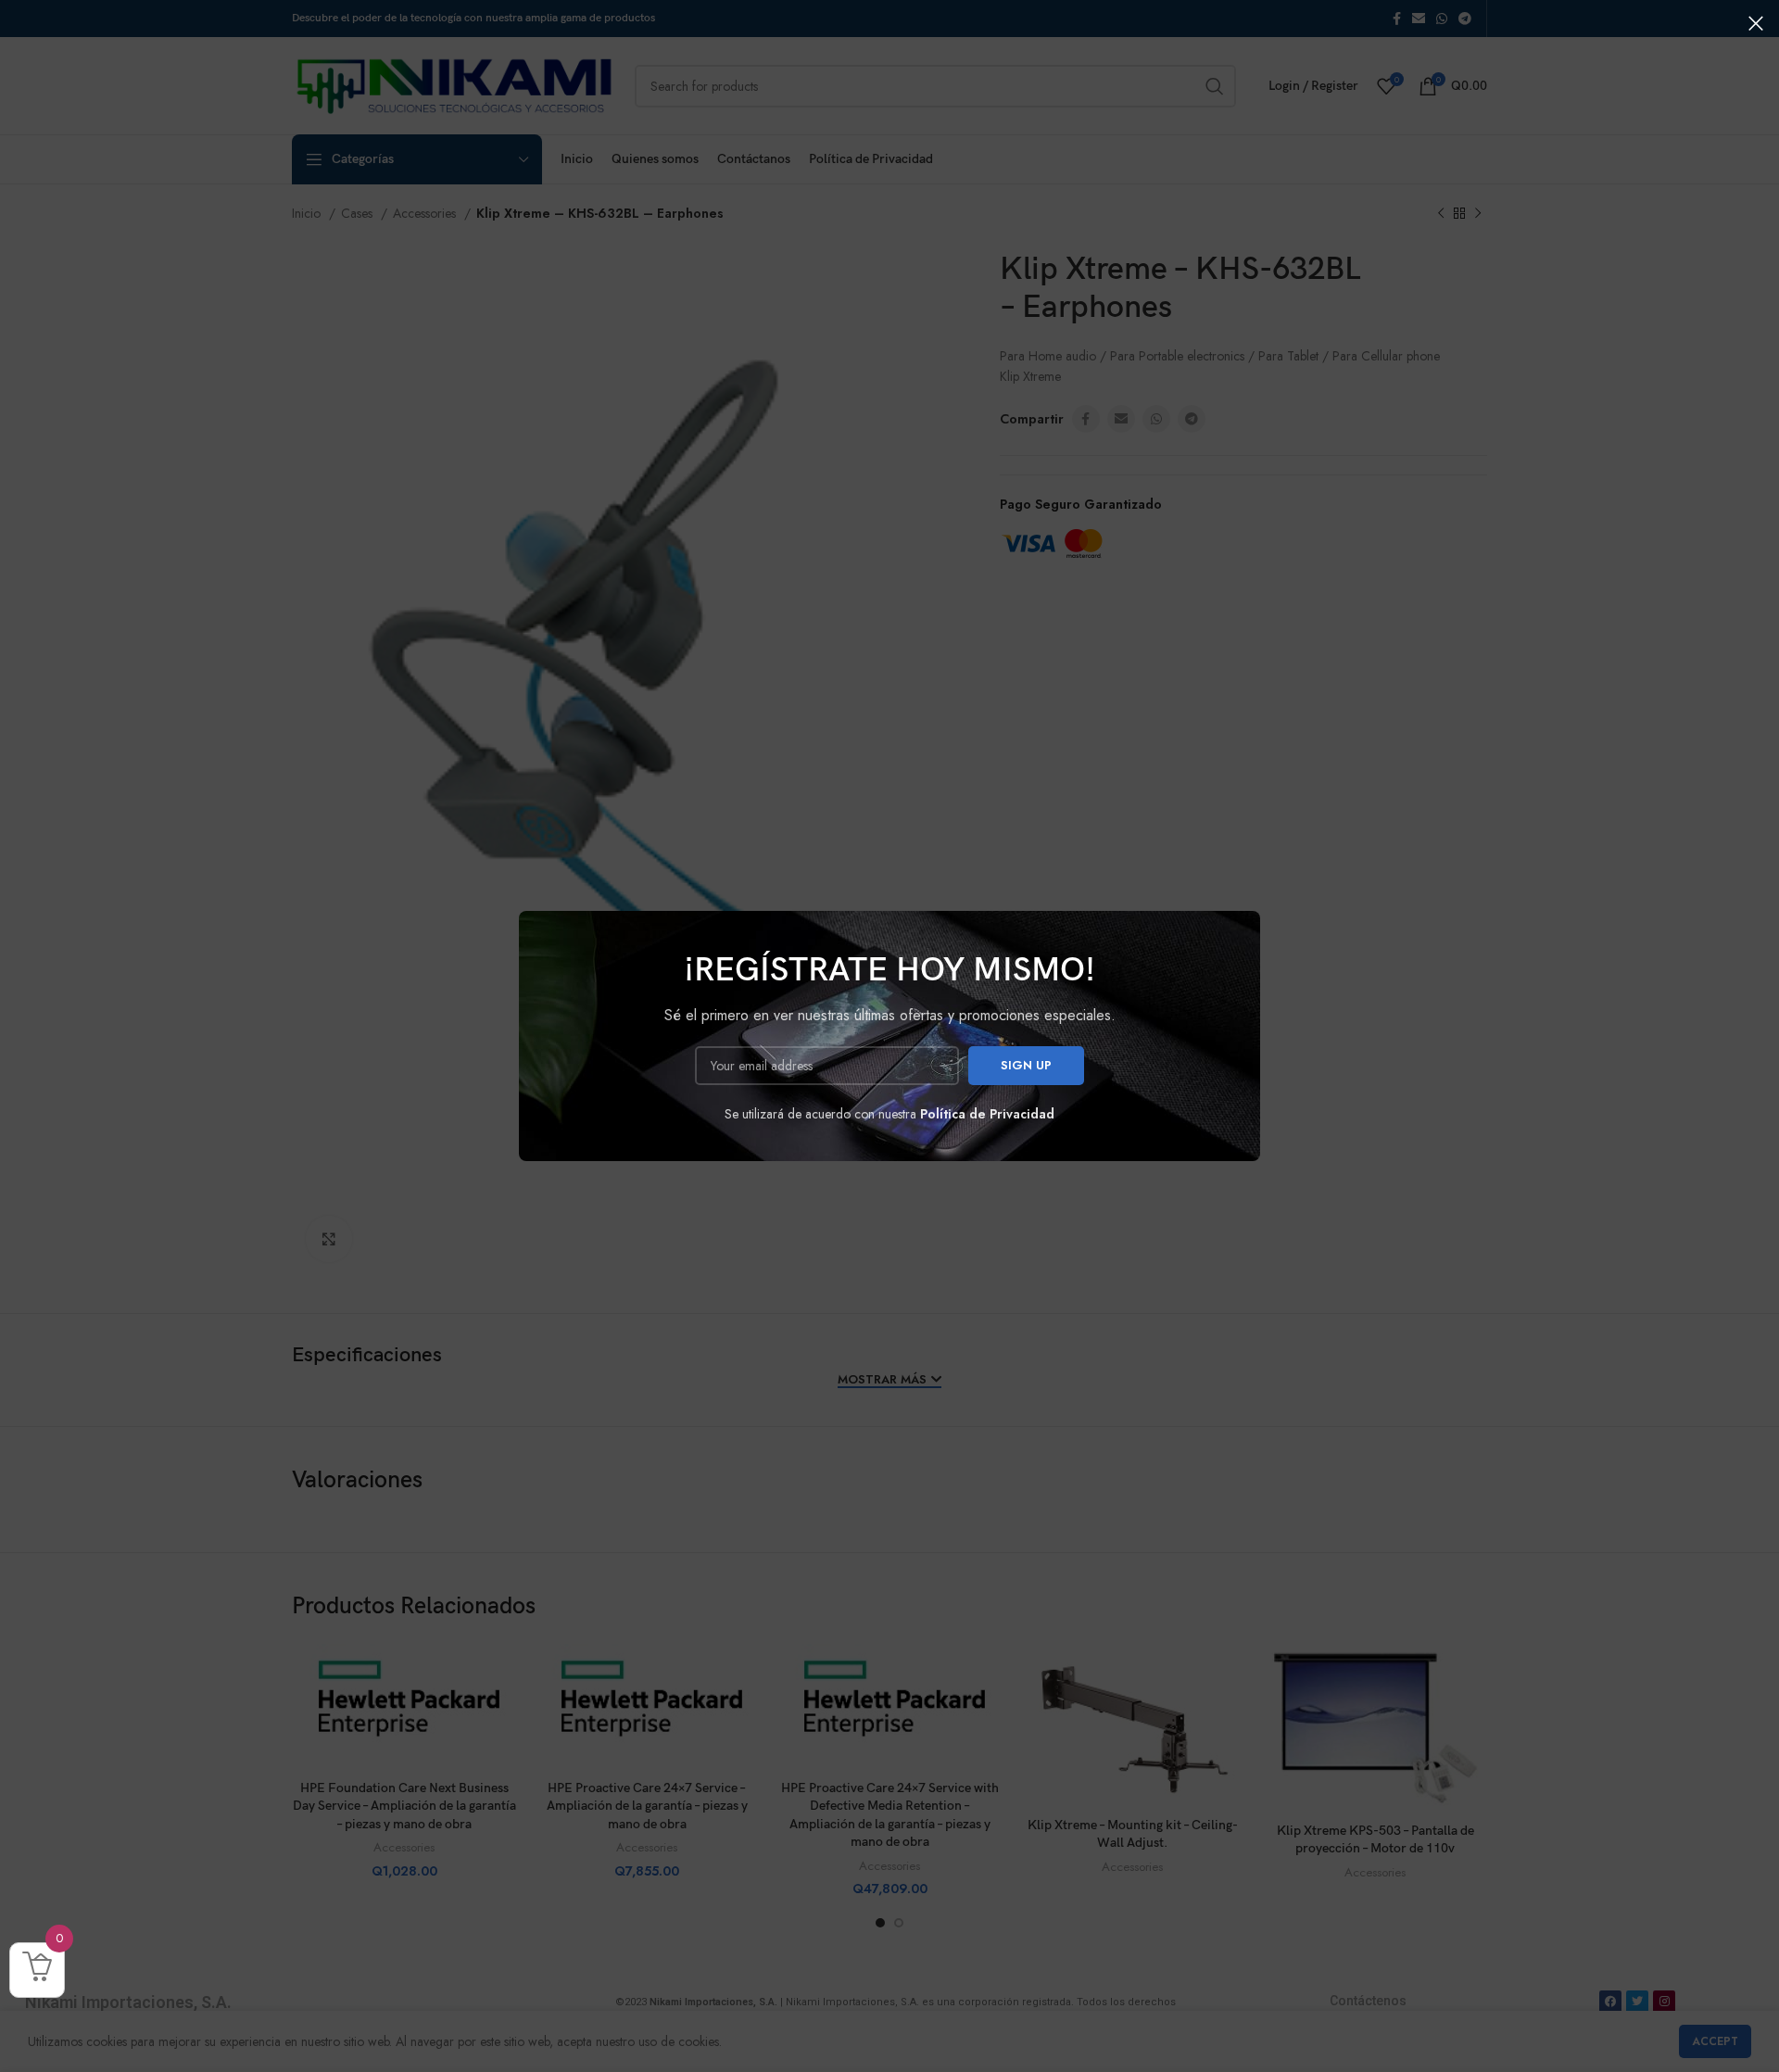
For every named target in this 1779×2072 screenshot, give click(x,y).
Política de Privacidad (987, 1114)
